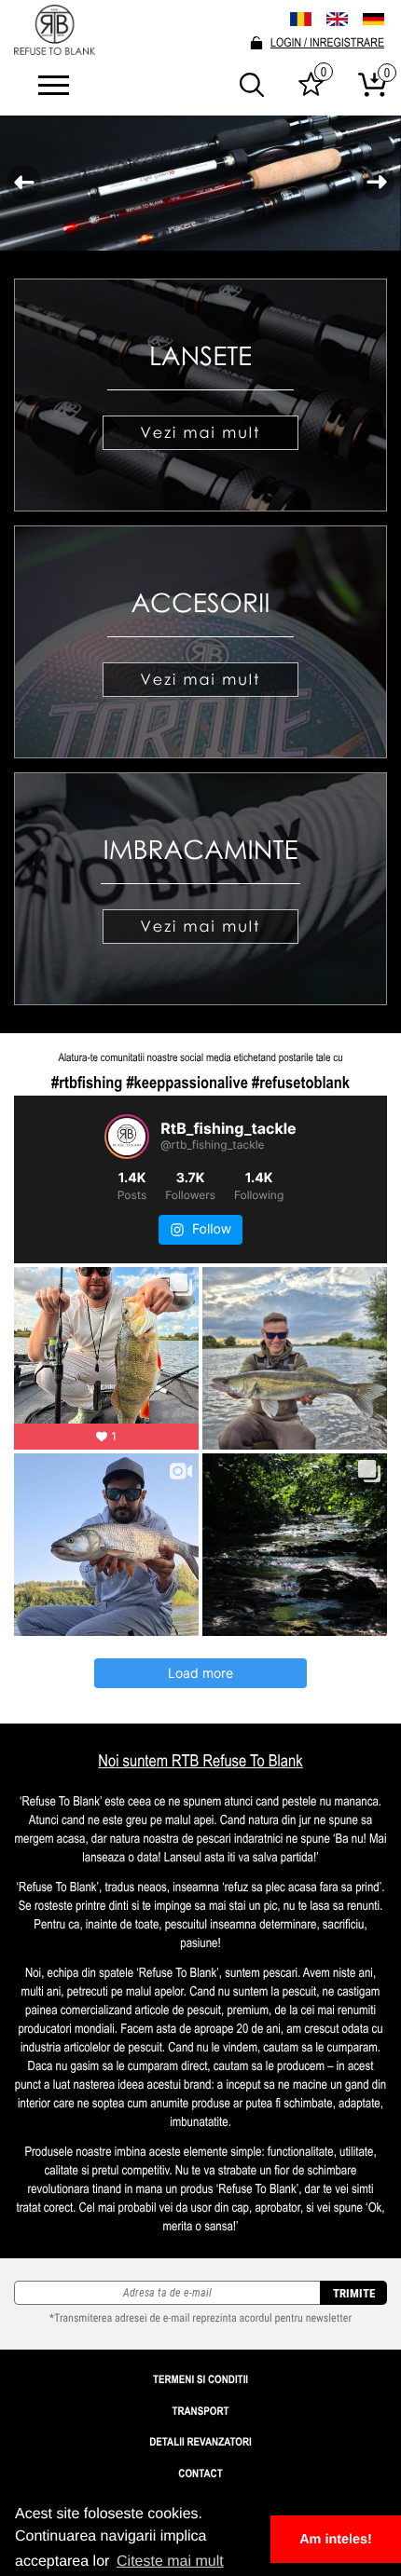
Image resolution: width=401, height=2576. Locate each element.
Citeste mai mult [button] (170, 2562)
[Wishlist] (311, 91)
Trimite (354, 2293)
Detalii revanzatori (200, 2442)
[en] (337, 19)
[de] (373, 20)
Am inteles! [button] (336, 2540)
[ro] (301, 19)
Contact (200, 2474)
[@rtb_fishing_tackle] (127, 1137)
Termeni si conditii (200, 2379)
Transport (200, 2411)
